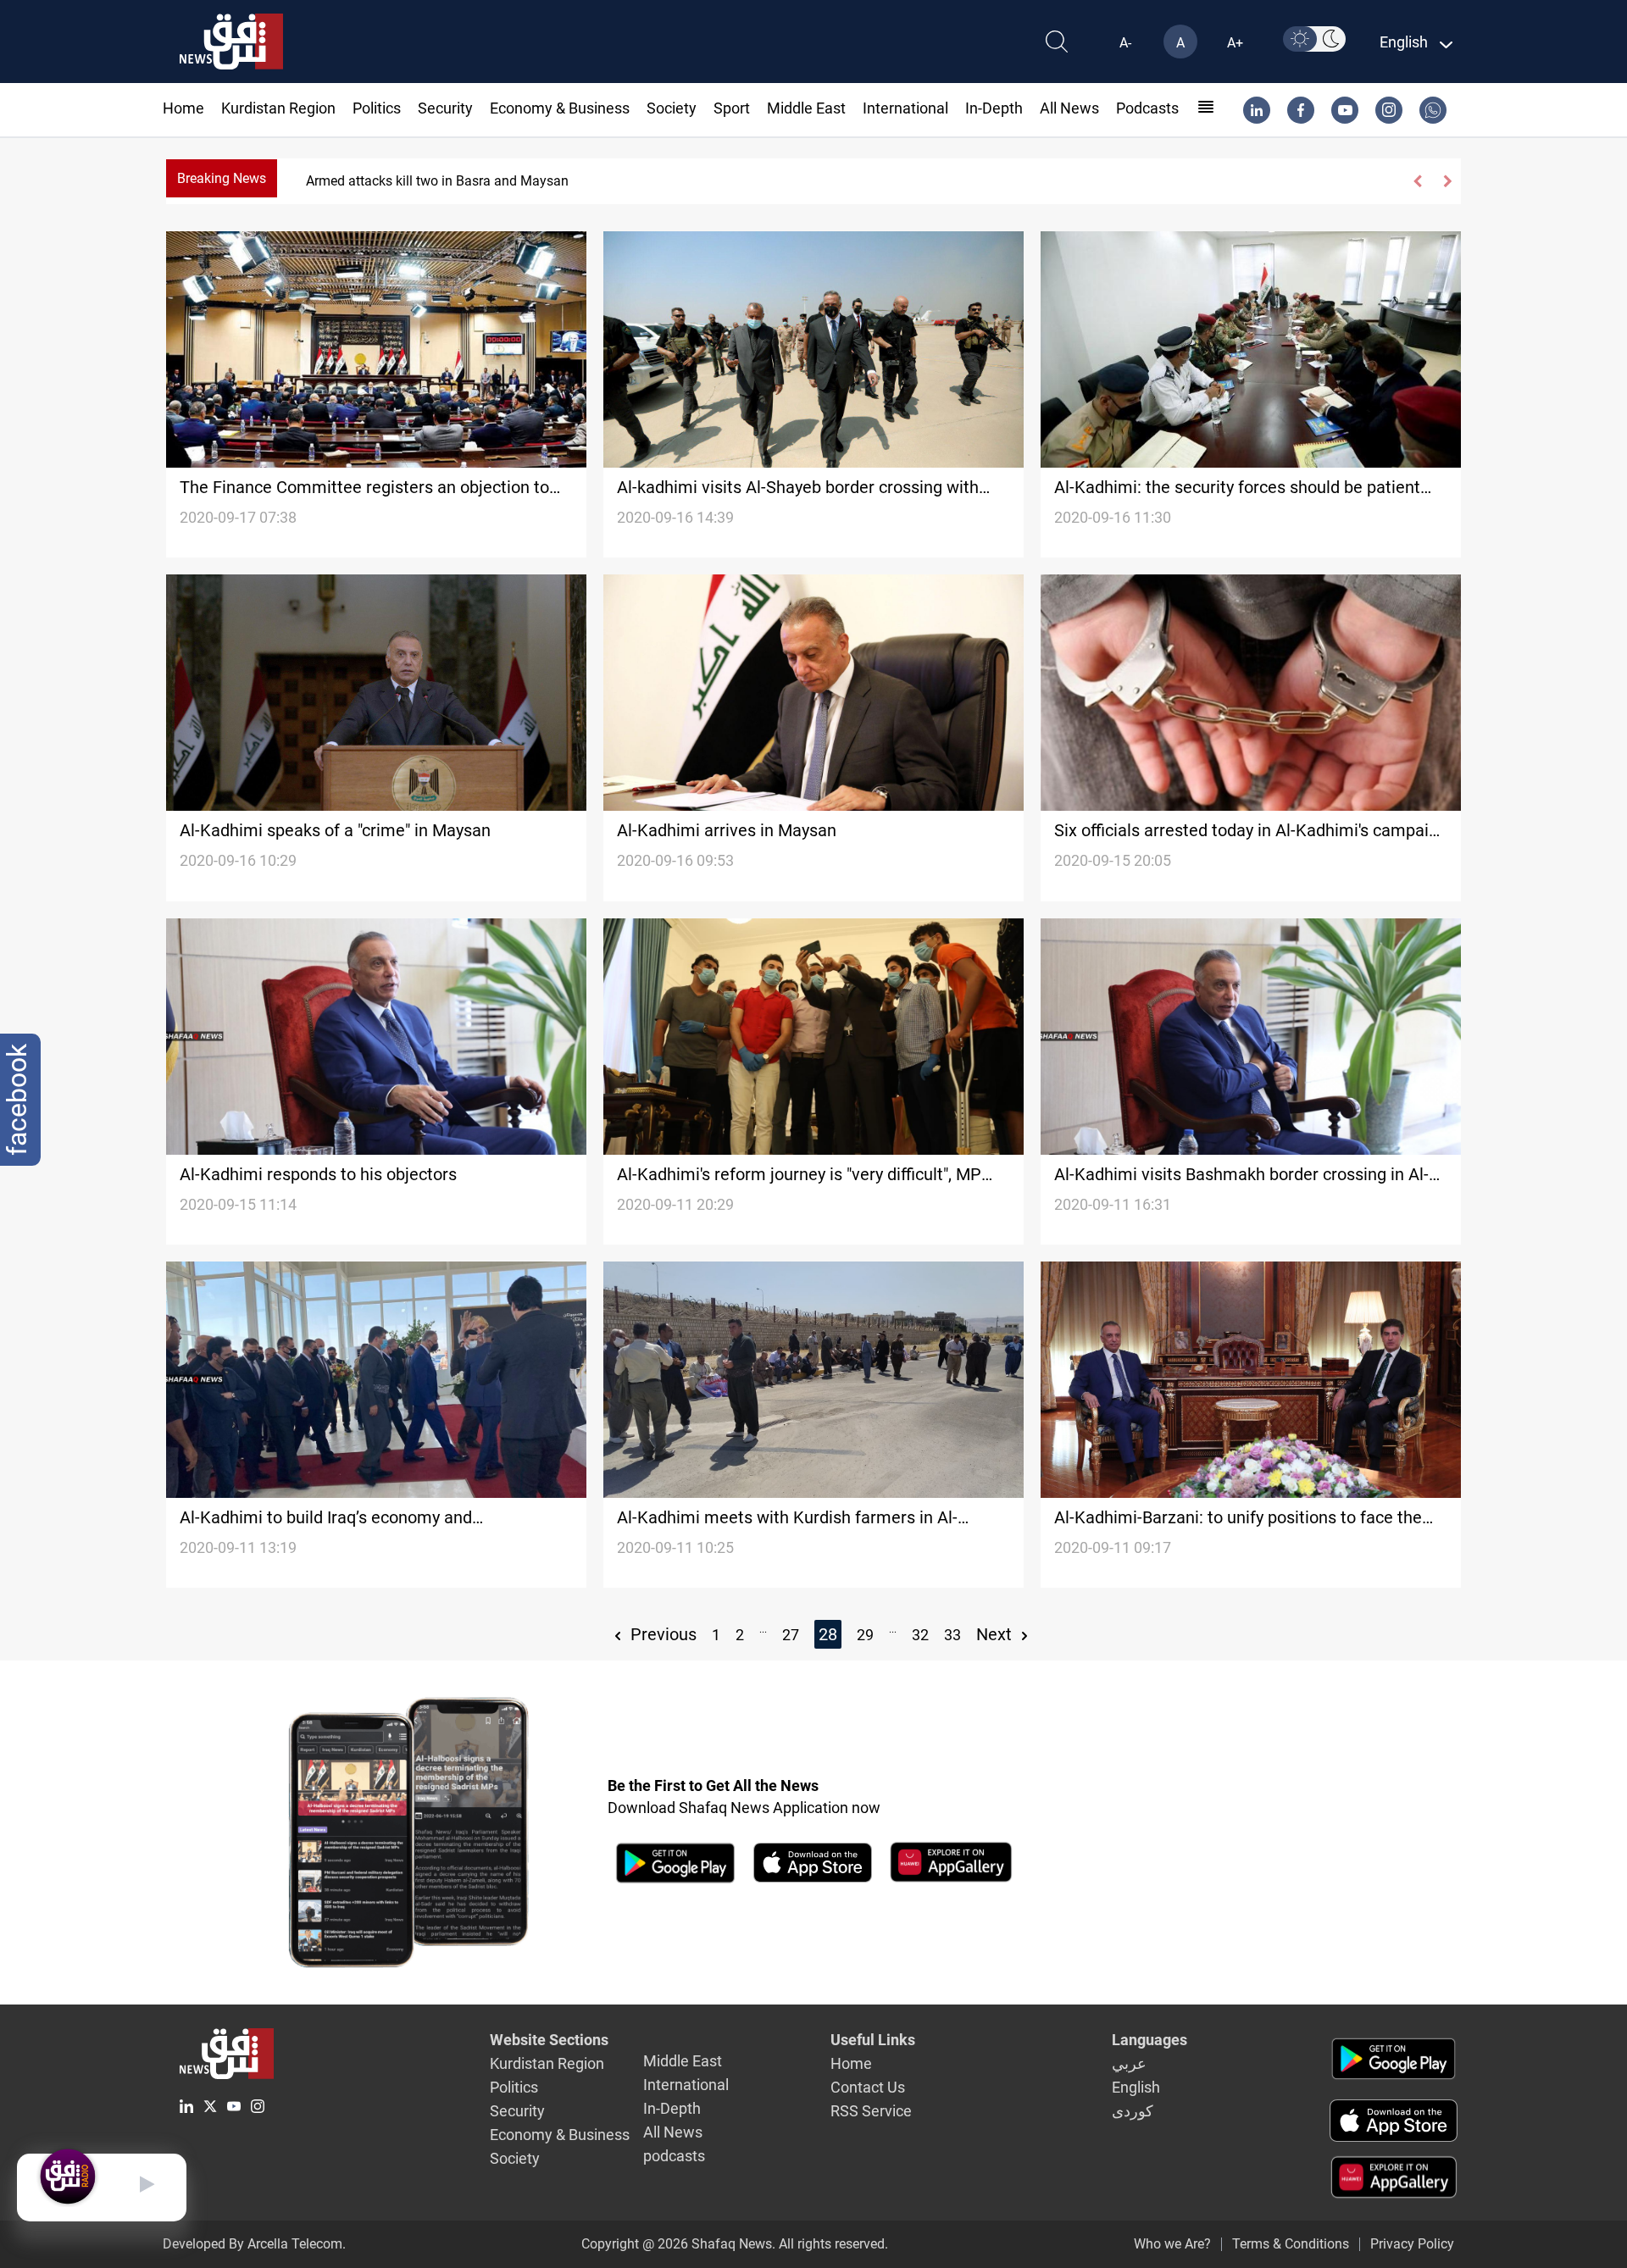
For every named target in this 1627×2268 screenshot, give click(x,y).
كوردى (1133, 2111)
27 (791, 1635)
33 (952, 1635)
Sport (732, 108)
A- (1125, 43)
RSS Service (871, 2111)
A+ (1235, 43)
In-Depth (994, 108)
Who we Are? (1172, 2244)
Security (445, 108)
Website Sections (549, 2040)
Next (996, 1634)
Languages (1149, 2040)
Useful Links (873, 2040)
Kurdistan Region (278, 108)
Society (672, 108)
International (905, 108)
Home (183, 108)
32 (920, 1635)
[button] (1418, 181)
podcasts (1147, 108)
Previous (661, 1634)
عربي (1129, 2063)
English (1136, 2087)
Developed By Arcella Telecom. (254, 2244)
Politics (377, 108)
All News (1069, 108)
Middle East (806, 108)
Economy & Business (560, 108)
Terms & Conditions (1291, 2244)
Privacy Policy (1412, 2244)
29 (865, 1635)
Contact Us (868, 2087)
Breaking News (222, 178)
